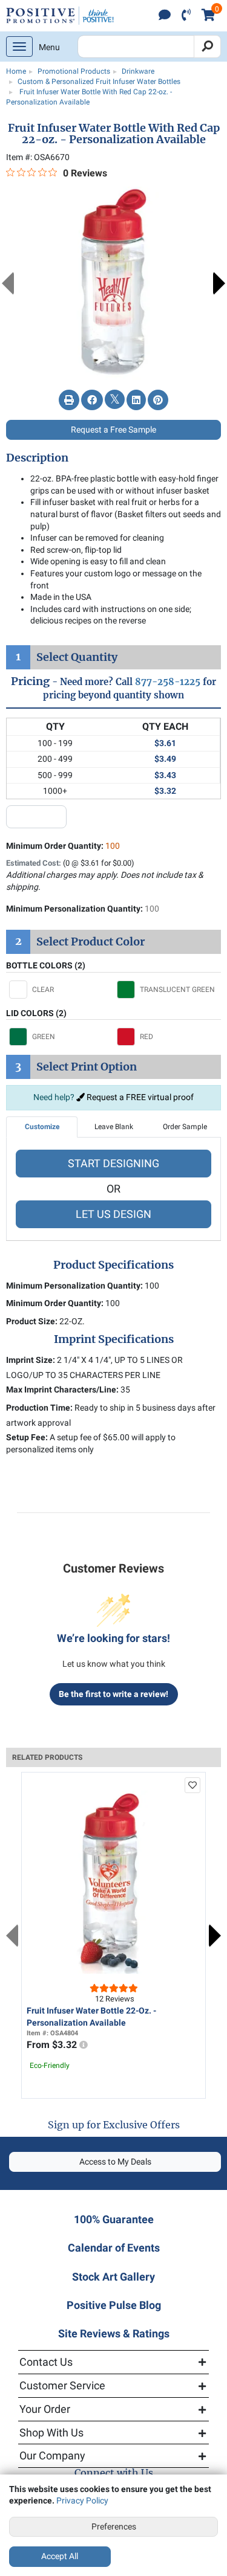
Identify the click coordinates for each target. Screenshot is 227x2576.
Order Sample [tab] (185, 1127)
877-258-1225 (168, 682)
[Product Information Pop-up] (84, 2045)
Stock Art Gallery (113, 2277)
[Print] (69, 401)
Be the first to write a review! (113, 1694)
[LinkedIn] (136, 401)
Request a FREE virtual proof (139, 1097)
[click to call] (186, 16)
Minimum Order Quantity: (63, 846)
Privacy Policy (82, 2500)
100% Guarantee (114, 2219)
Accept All (60, 2556)
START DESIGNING (113, 1163)
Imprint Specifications (114, 1339)
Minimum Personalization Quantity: (83, 909)
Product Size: (32, 1321)
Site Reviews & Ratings (114, 2333)
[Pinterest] (158, 401)
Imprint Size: (31, 1360)
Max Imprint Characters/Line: (62, 1389)
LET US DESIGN (113, 1214)
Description (37, 458)
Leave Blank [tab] (114, 1127)
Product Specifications (113, 1265)
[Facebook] (92, 401)
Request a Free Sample (113, 430)
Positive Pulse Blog (114, 2305)
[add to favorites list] (192, 1785)
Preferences (114, 2526)
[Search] (207, 47)
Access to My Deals (115, 2162)
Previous (8, 283)
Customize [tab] (42, 1127)
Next (219, 283)
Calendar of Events (114, 2248)
